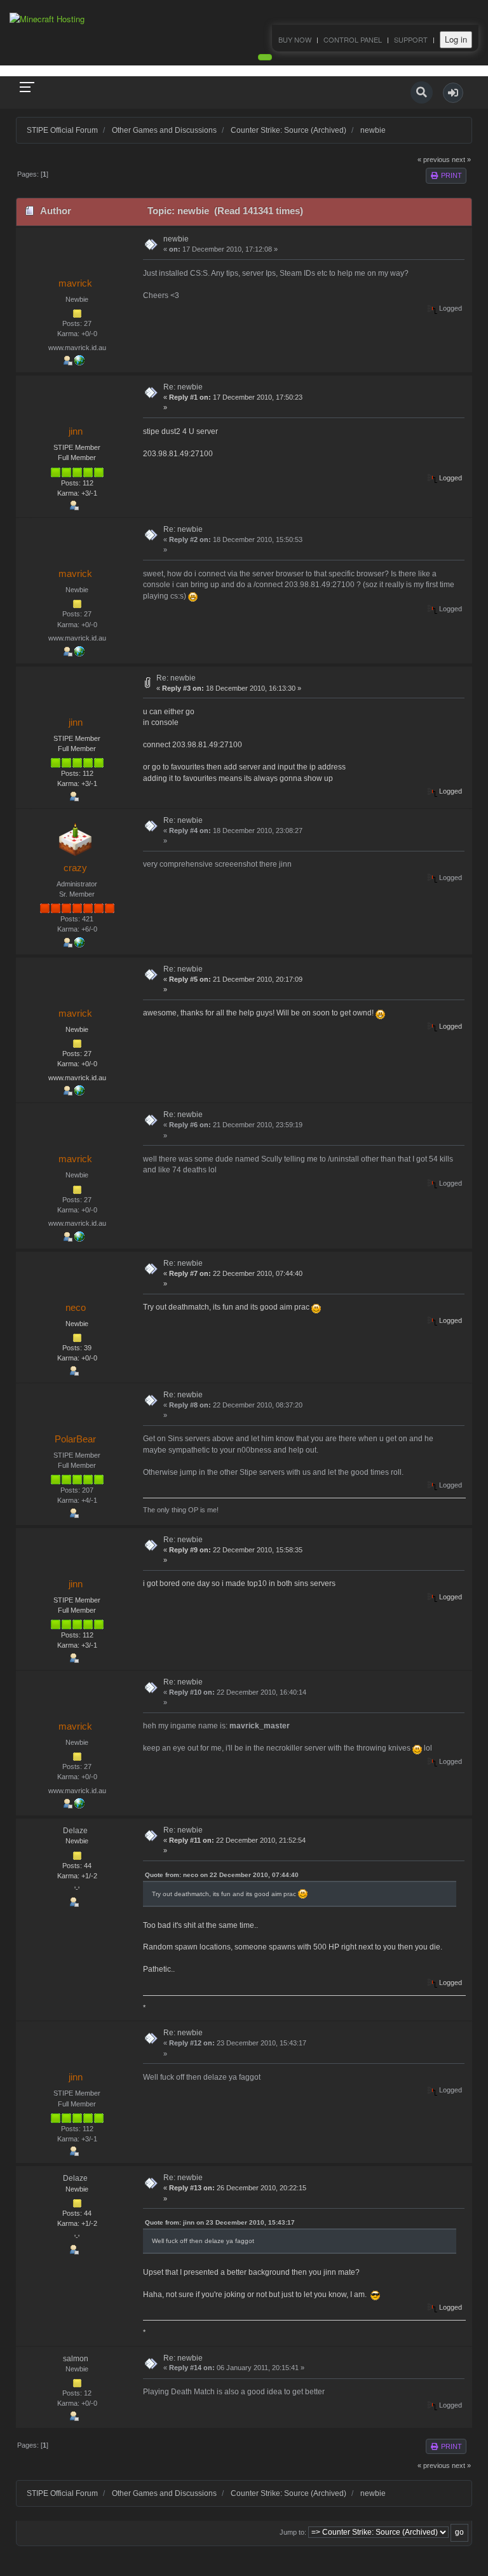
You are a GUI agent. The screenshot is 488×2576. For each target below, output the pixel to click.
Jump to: (293, 2532)
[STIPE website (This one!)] (79, 942)
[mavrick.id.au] (79, 360)
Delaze (75, 1831)
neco (76, 1307)
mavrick (75, 283)
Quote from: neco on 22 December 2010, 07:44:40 (222, 1875)
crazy (75, 868)
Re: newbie (183, 387)
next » (461, 159)
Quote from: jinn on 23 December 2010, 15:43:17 (220, 2222)
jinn (76, 431)
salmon (76, 2359)
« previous (434, 159)
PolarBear (75, 1439)
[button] (453, 93)
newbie (176, 239)
